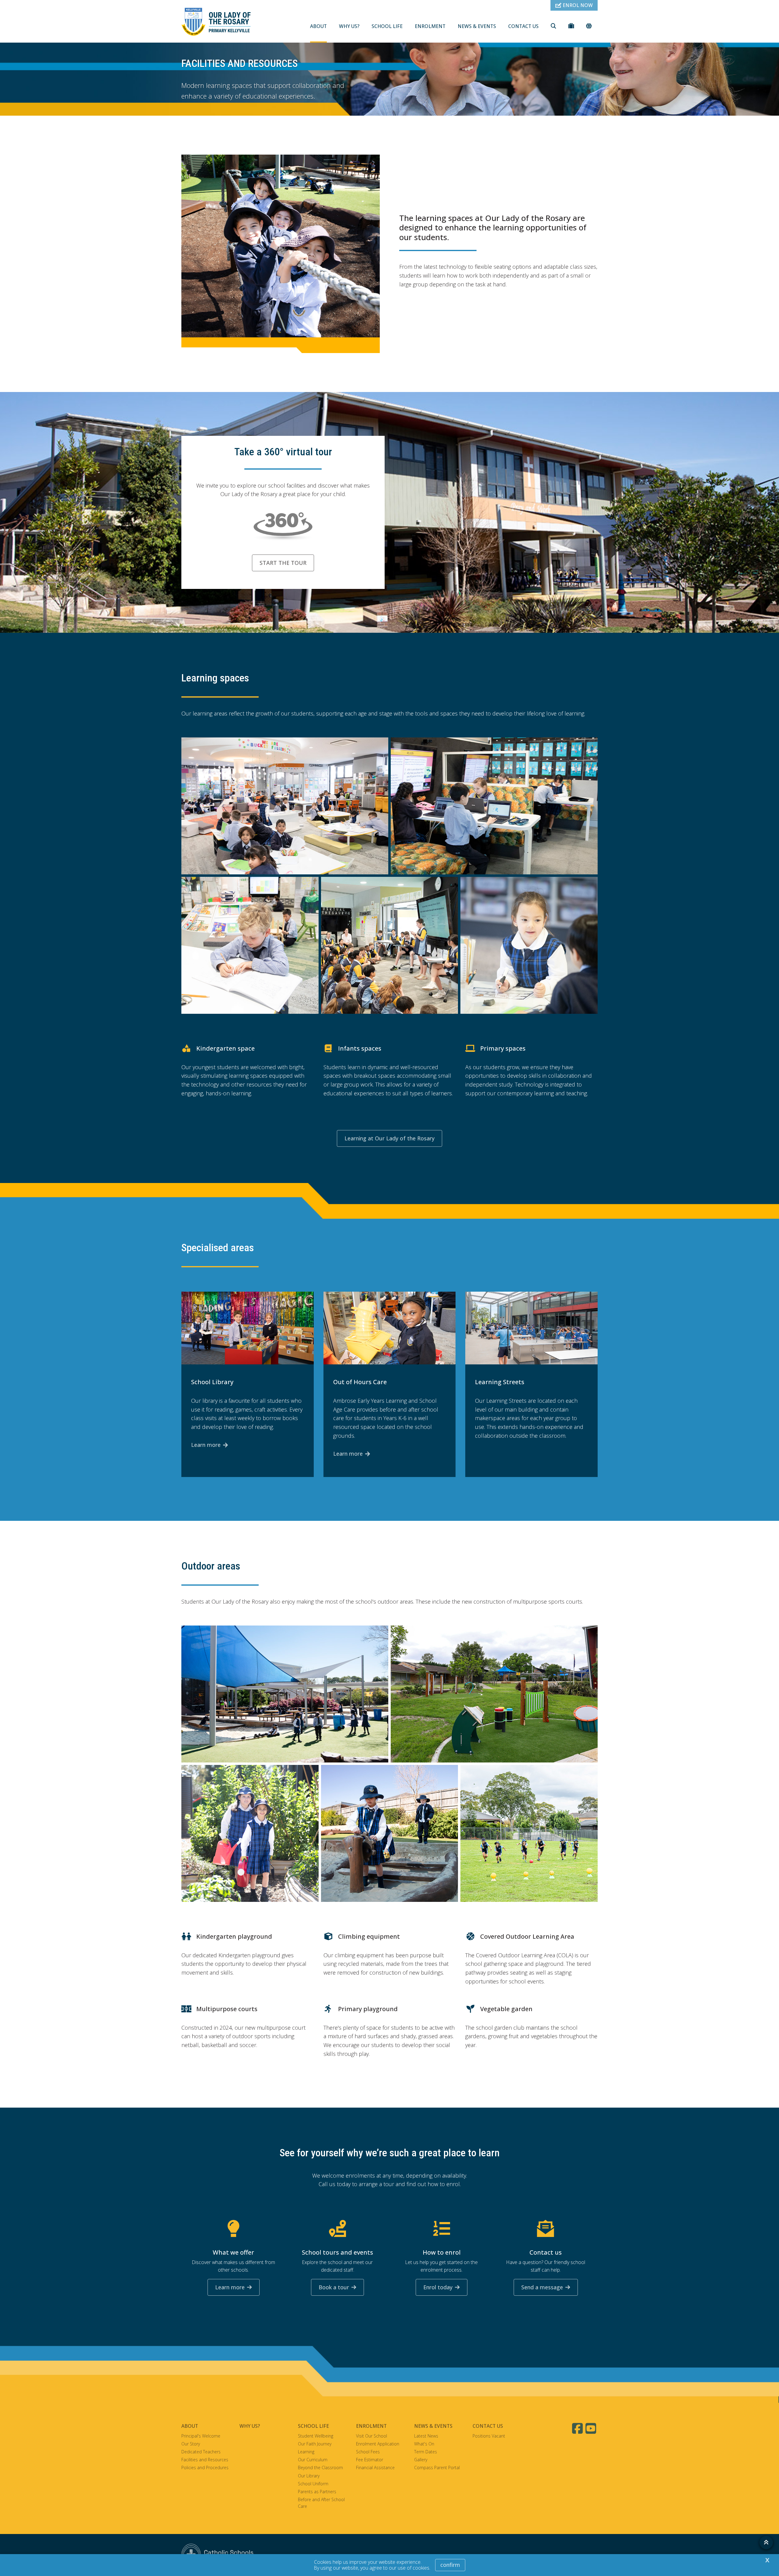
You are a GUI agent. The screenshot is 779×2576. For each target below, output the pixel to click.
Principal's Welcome (201, 2436)
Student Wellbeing (316, 2436)
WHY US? (349, 26)
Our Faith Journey (315, 2444)
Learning (306, 2452)
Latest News (426, 2436)
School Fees (368, 2452)
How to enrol (442, 2252)
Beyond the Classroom (320, 2467)
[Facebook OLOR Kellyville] (578, 2428)
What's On (424, 2444)
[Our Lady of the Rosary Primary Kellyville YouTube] (592, 2428)
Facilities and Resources (205, 2460)
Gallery (421, 2460)
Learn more (206, 1445)
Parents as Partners (317, 2492)
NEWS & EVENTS (477, 26)
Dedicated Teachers (201, 2452)
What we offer (233, 2252)
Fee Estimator (370, 2460)
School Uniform (313, 2484)
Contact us (546, 2252)
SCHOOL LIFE (387, 26)
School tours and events (337, 2252)
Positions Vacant (489, 2436)
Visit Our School (372, 2436)
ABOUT (318, 26)
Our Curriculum (313, 2460)
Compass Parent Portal (437, 2467)
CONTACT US (523, 26)
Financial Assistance (375, 2467)
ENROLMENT (430, 26)
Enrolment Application (378, 2444)
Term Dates (426, 2452)
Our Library (309, 2476)
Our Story (191, 2444)
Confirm (450, 2565)
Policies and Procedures (205, 2467)
